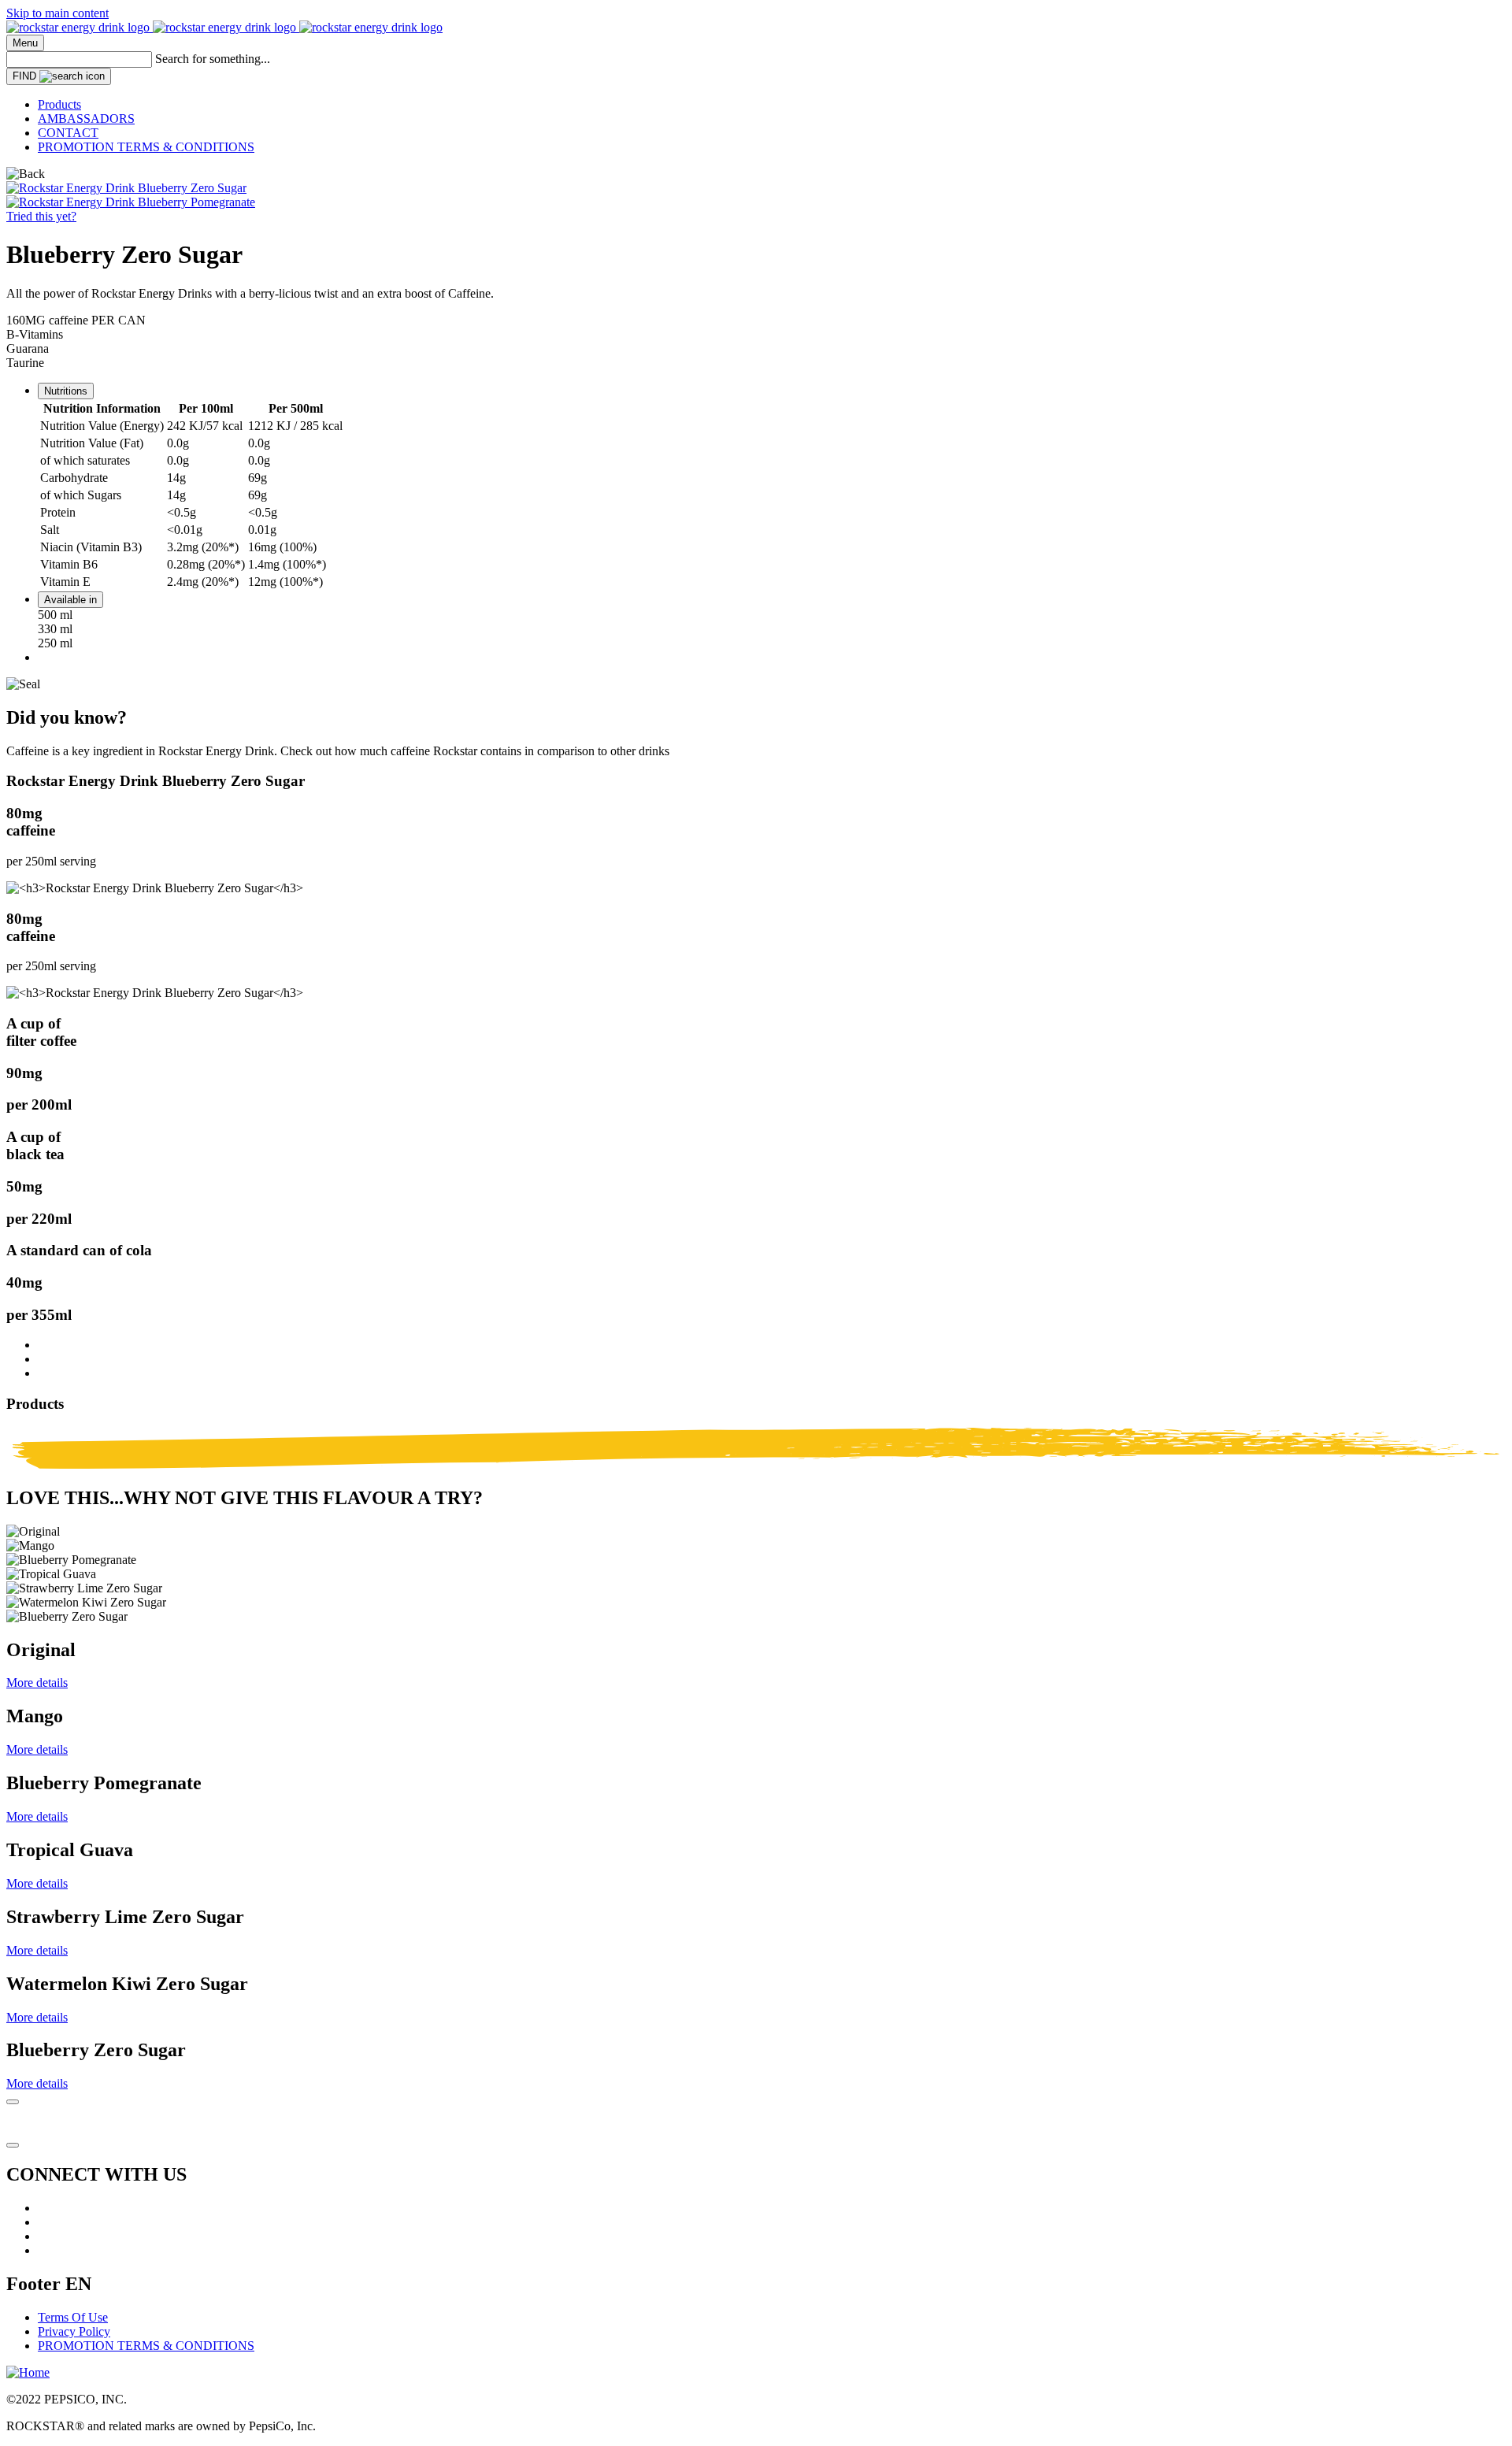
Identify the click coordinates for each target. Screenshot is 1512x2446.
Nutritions (66, 391)
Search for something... (213, 59)
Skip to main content (57, 13)
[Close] (13, 2102)
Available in (70, 600)
